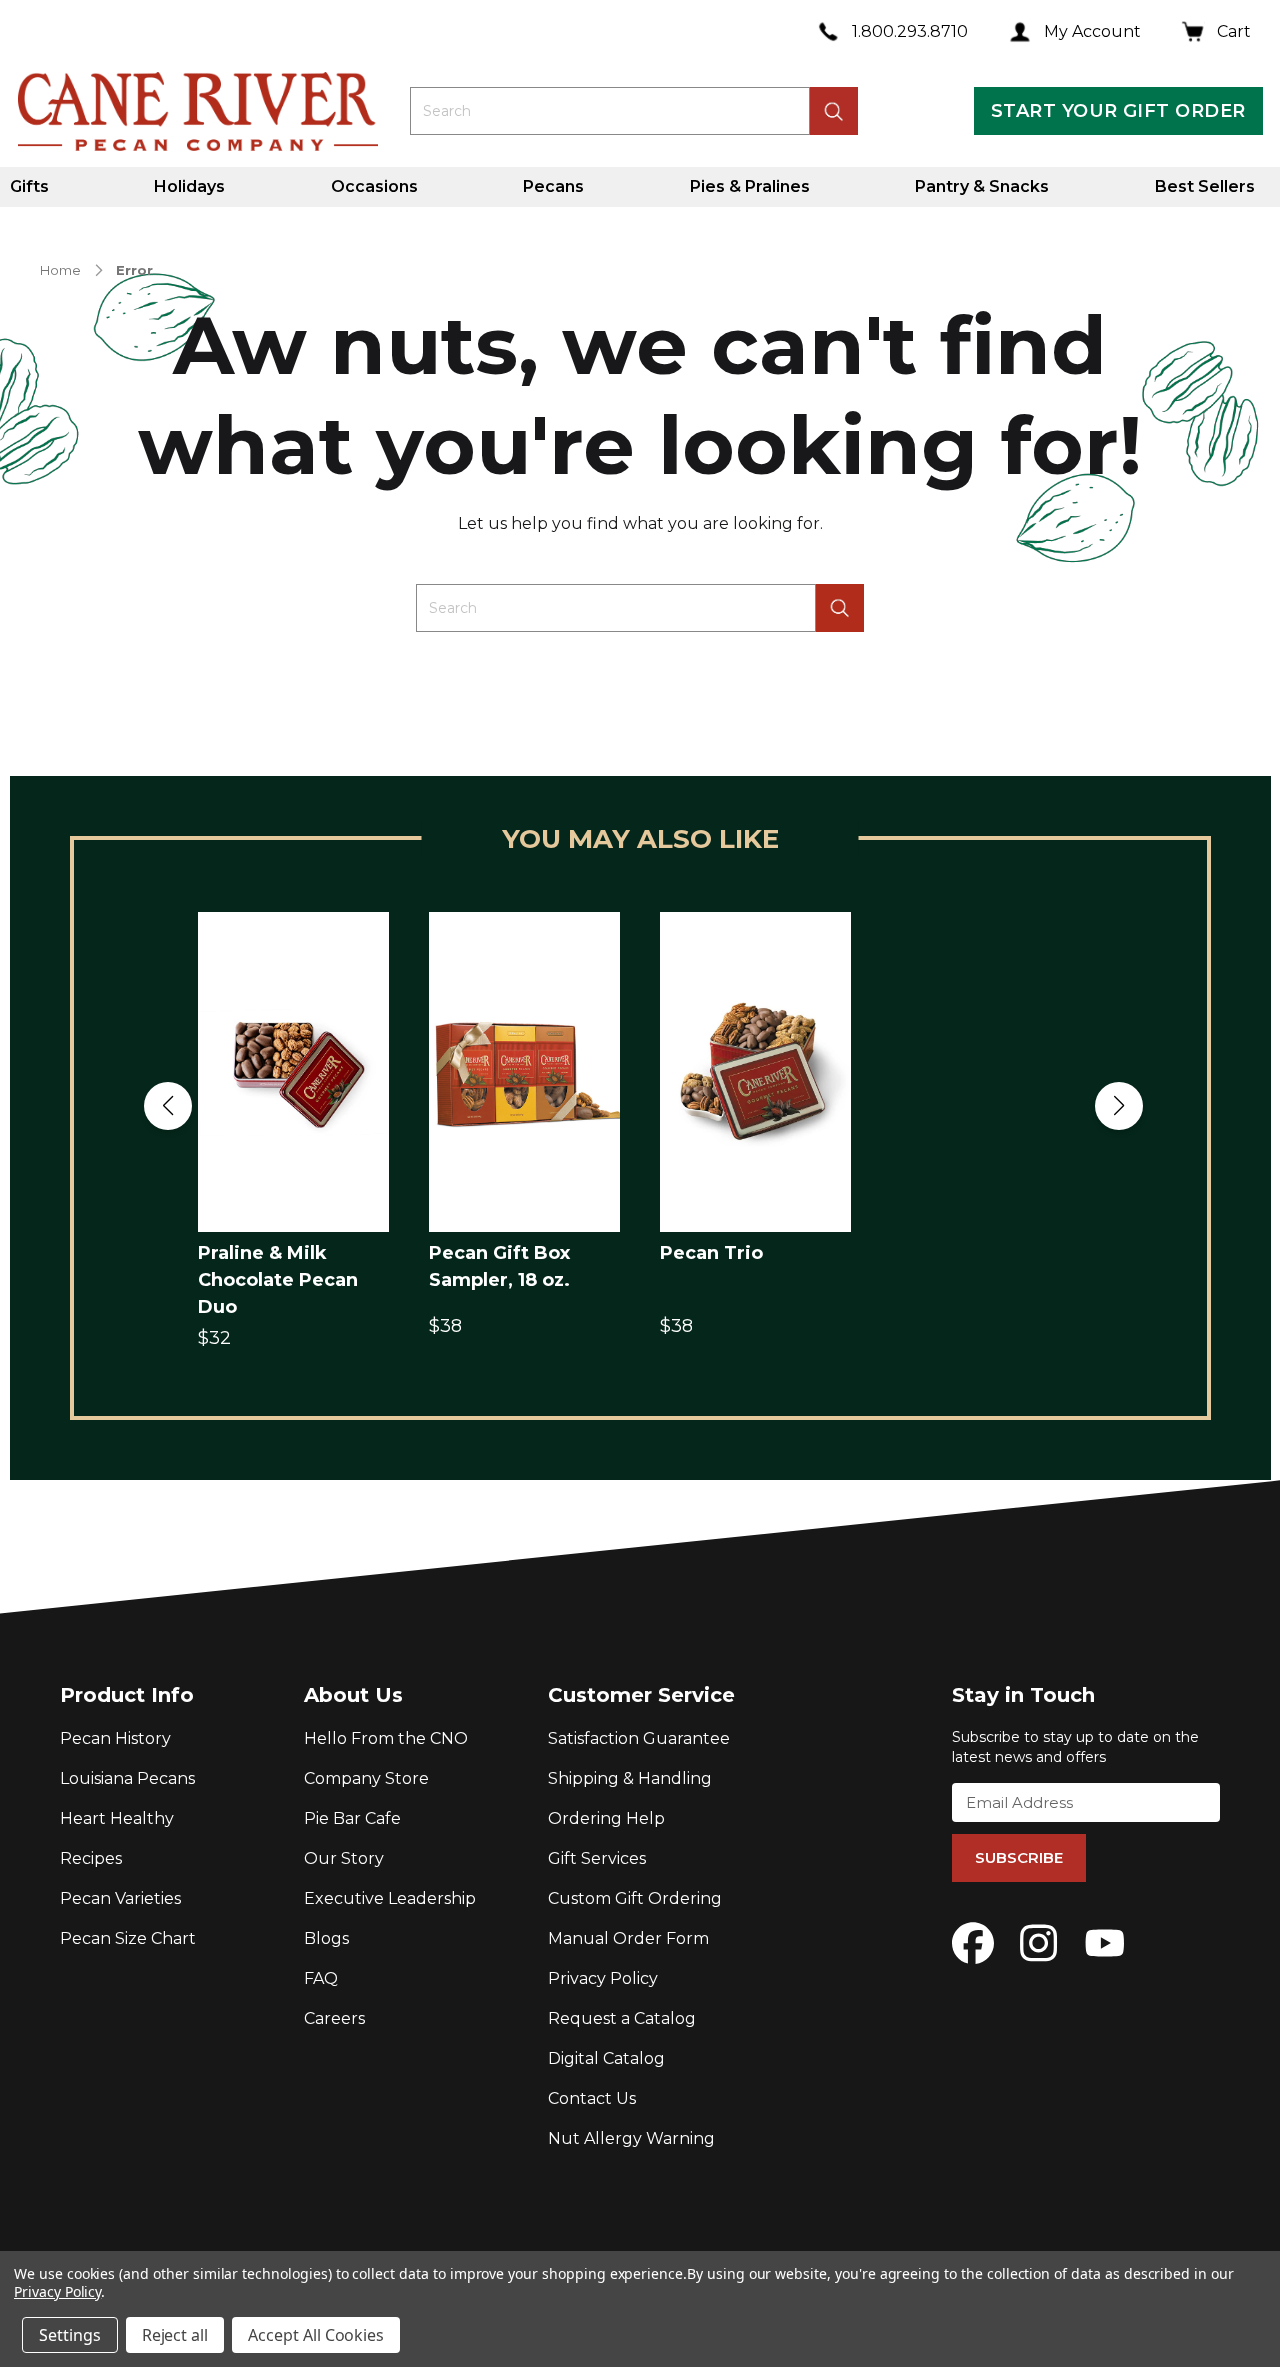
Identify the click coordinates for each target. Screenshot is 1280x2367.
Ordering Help (606, 1818)
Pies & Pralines (750, 186)
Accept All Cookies (316, 2335)
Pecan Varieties (120, 1898)
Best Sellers (1205, 186)
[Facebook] (973, 1943)
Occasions (374, 186)
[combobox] (610, 111)
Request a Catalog (622, 2018)
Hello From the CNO (386, 1738)
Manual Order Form (628, 1938)
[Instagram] (1039, 1943)
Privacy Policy (603, 1978)
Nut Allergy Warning (631, 2138)
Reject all (175, 2335)
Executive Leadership (390, 1898)
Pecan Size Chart (128, 1938)
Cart (1234, 31)
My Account (1092, 31)
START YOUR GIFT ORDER (1118, 111)
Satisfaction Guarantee (639, 1738)
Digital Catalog (606, 2058)
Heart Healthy (117, 1818)
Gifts (29, 186)
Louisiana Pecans (127, 1778)
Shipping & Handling (630, 1778)
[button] (168, 1106)
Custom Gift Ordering (635, 1898)
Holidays (189, 186)
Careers (334, 2018)
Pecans (553, 186)
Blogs (326, 1938)
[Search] (840, 608)
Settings (70, 2335)
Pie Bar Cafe (352, 1818)
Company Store (366, 1778)
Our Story (344, 1858)
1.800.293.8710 (910, 31)
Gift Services (597, 1858)
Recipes (91, 1858)
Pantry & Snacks (982, 186)
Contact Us (592, 2098)
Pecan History (115, 1738)
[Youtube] (1105, 1943)
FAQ (321, 1978)
